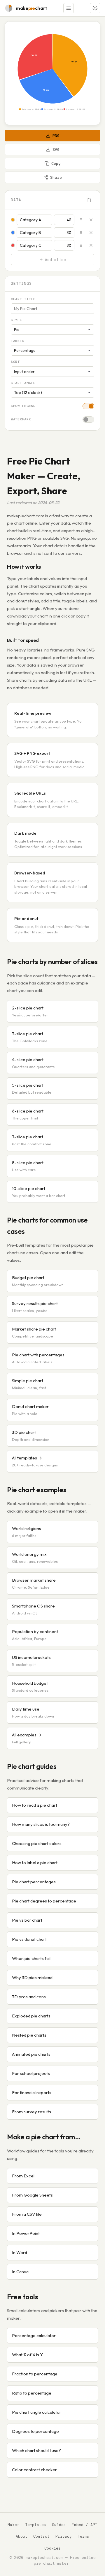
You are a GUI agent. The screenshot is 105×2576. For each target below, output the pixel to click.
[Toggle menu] (69, 8)
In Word (20, 2252)
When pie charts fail (31, 1958)
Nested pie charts (29, 2035)
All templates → (35, 1461)
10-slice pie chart (39, 1192)
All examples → (27, 1738)
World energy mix (35, 1558)
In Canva (20, 2272)
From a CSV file (27, 2214)
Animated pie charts (31, 2054)
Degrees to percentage (35, 2431)
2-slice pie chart (30, 1011)
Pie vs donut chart (29, 1939)
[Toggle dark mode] (95, 8)
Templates (36, 2525)
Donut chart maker (30, 1410)
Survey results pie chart (35, 1307)
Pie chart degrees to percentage (44, 1901)
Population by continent (35, 1635)
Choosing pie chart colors (37, 1843)
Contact (41, 2536)
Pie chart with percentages (38, 1358)
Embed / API (85, 2525)
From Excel (23, 2176)
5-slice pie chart (32, 1088)
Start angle (23, 383)
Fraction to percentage (35, 2374)
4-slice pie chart (33, 1063)
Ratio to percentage (32, 2393)
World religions (27, 1532)
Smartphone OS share (33, 1609)
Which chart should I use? (36, 2450)
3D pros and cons (29, 1997)
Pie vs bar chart (27, 1920)
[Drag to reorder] (81, 220)
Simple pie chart (29, 1384)
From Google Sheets (32, 2195)
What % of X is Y (27, 2355)
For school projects (31, 2073)
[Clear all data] (89, 200)
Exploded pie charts (31, 2016)
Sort (15, 362)
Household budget (30, 1686)
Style (16, 320)
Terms (83, 2536)
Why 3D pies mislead (32, 1978)
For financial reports (32, 2092)
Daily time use (33, 1712)
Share (56, 178)
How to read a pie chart (35, 1805)
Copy (56, 164)
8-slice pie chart (28, 1166)
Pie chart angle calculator (37, 2412)
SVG (56, 150)
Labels (17, 341)
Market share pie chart (34, 1332)
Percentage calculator (34, 2335)
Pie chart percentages (34, 1882)
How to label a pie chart (35, 1863)
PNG (56, 136)
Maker (13, 2525)
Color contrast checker (34, 2470)
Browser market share (34, 1583)
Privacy (64, 2536)
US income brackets (31, 1661)
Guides (59, 2525)
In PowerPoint (26, 2233)
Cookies (52, 2548)
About (22, 2536)
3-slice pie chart (30, 1037)
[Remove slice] (91, 220)
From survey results (32, 2112)
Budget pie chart (38, 1281)
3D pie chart (31, 1436)
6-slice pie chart (28, 1114)
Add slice (55, 260)
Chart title (23, 299)
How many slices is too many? (41, 1824)
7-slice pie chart (32, 1140)
